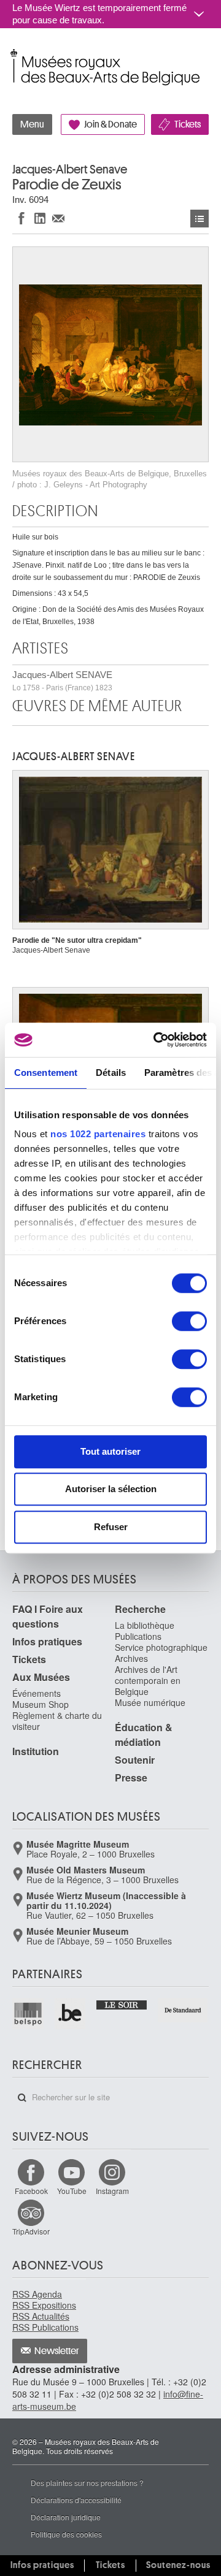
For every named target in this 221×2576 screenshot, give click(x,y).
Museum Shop (41, 1704)
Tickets (188, 124)
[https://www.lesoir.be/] (122, 2004)
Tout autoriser (110, 1451)
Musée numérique (150, 1702)
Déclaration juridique (66, 2517)
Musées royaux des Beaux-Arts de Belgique (13, 54)
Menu (32, 124)
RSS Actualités (41, 2316)
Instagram (112, 2191)
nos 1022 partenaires (98, 1134)
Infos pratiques (47, 1641)
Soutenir (135, 1760)
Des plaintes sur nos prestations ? (87, 2483)
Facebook (31, 2191)
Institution (36, 1751)
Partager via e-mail (58, 218)
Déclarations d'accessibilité (76, 2500)
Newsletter (57, 2351)
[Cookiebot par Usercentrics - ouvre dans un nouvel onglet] (156, 1040)
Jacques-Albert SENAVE (62, 681)
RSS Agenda (37, 2294)
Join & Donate (110, 124)
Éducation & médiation (144, 1735)
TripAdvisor (31, 2231)
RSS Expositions (44, 2305)
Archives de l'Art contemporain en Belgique (148, 1680)
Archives (131, 1658)
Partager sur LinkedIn (40, 218)
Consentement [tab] (46, 1073)
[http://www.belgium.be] (71, 2014)
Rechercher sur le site (22, 2098)
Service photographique (161, 1647)
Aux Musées (41, 1677)
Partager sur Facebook (21, 218)
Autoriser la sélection (111, 1489)
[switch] (189, 1321)
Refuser (111, 1527)
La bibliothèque (145, 1625)
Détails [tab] (111, 1073)
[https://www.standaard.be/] (183, 2010)
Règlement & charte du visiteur (57, 1721)
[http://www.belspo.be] (29, 2014)
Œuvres (200, 219)
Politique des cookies (66, 2534)
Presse (131, 1778)
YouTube (72, 2191)
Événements (37, 1693)
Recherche (140, 1609)
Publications (138, 1636)
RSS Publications (45, 2327)
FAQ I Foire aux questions (48, 1616)
